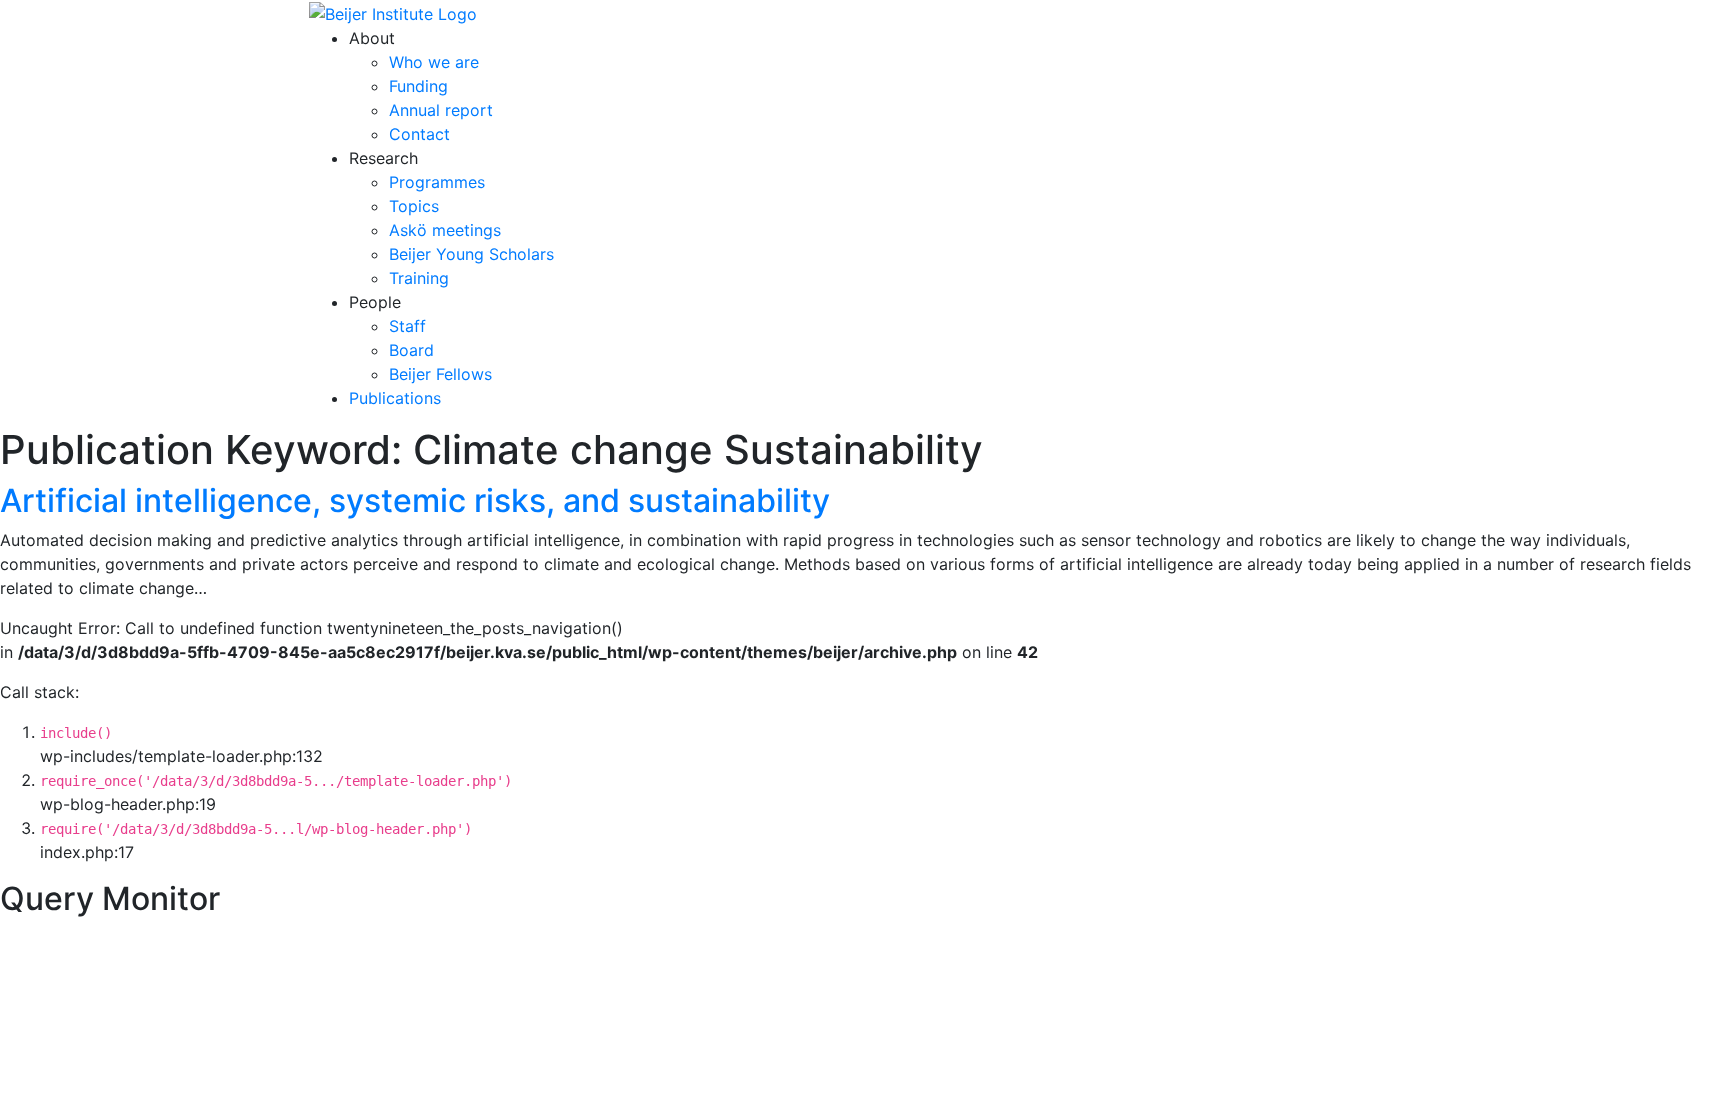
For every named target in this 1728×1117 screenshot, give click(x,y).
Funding (418, 86)
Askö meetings (445, 230)
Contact (419, 134)
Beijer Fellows (440, 374)
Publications (395, 398)
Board (411, 350)
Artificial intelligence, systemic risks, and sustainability (415, 500)
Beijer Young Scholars (471, 254)
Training (419, 278)
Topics (414, 206)
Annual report (441, 110)
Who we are (434, 62)
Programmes (437, 182)
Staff (407, 326)
